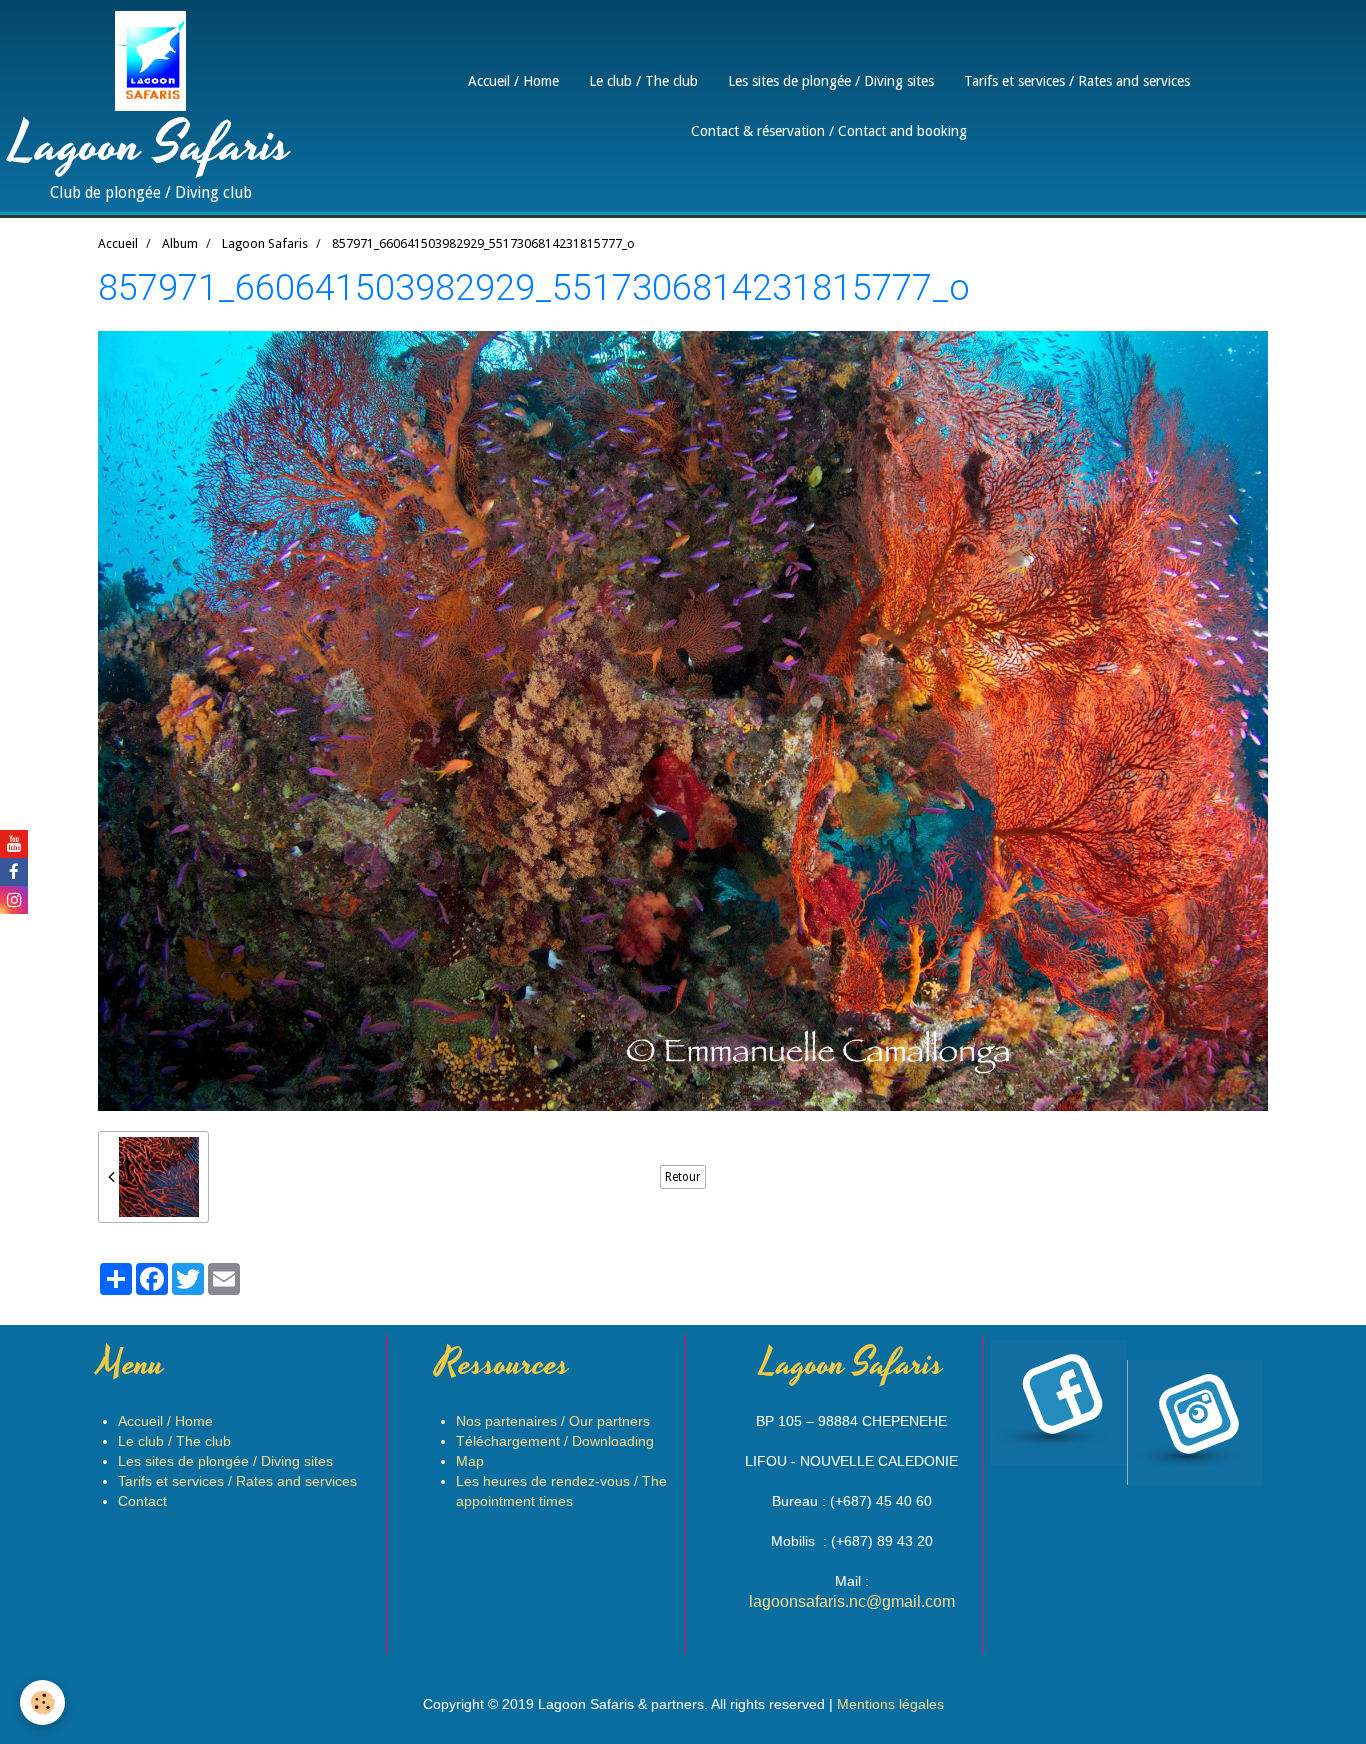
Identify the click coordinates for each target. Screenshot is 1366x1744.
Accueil (118, 243)
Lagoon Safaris (265, 243)
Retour (683, 1177)
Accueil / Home (513, 81)
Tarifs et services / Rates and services (1077, 81)
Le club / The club (643, 81)
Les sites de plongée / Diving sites (831, 81)
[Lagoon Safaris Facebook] (1131, 1345)
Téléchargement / (555, 1441)
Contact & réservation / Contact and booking (829, 131)
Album (180, 243)
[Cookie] (42, 1702)
